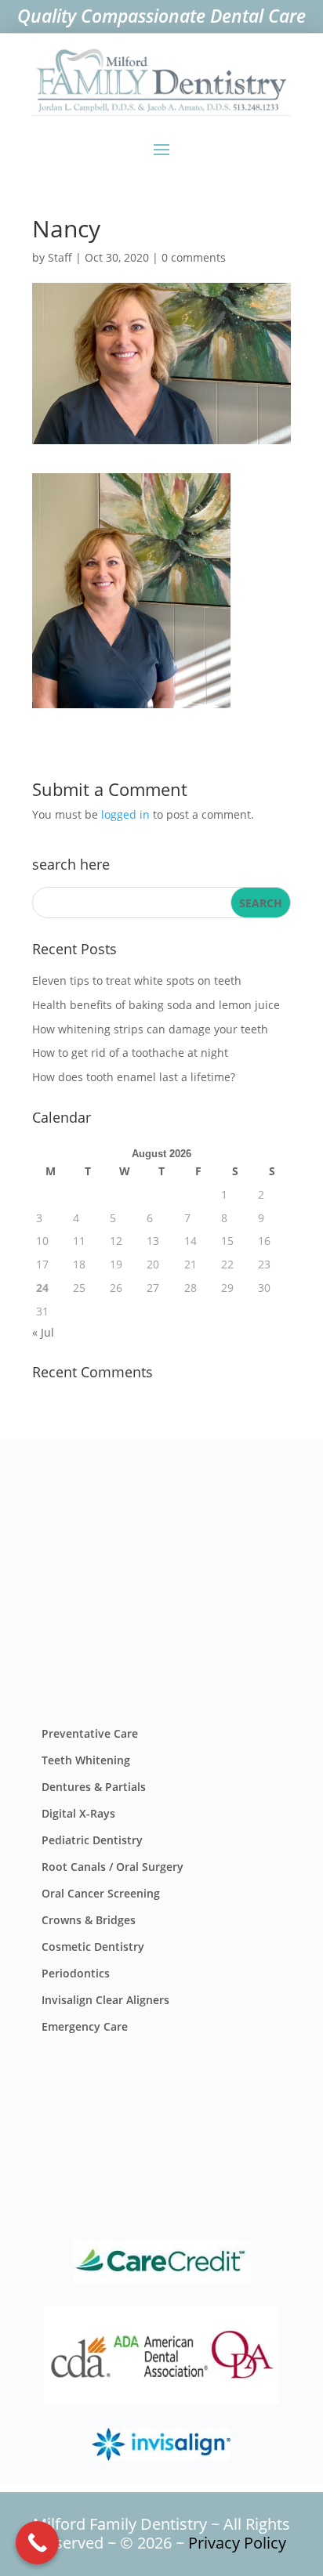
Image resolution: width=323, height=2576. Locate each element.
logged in (125, 814)
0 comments (194, 257)
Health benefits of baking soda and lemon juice (156, 1005)
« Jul (43, 1332)
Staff (60, 257)
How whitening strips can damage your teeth (150, 1029)
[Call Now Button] (37, 2543)
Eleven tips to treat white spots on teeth (137, 980)
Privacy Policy (237, 2543)
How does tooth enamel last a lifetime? (134, 1077)
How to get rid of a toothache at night (130, 1053)
